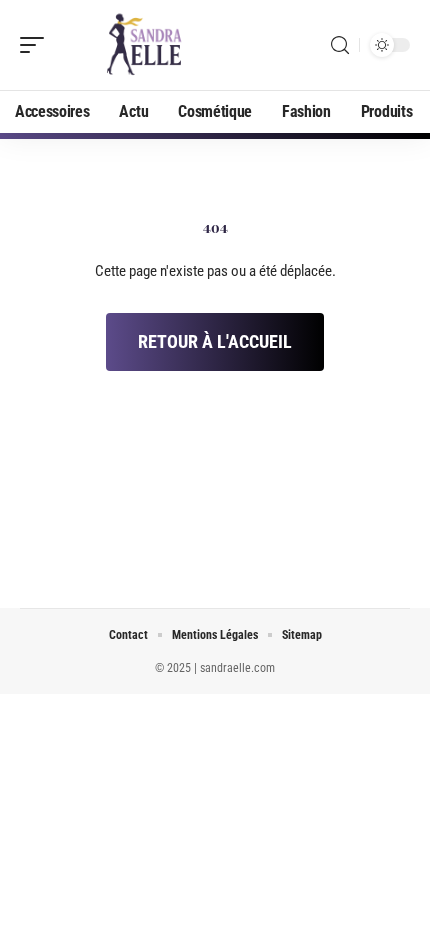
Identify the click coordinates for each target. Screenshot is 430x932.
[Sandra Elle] (144, 45)
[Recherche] (340, 45)
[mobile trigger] (37, 45)
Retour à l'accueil (215, 341)
